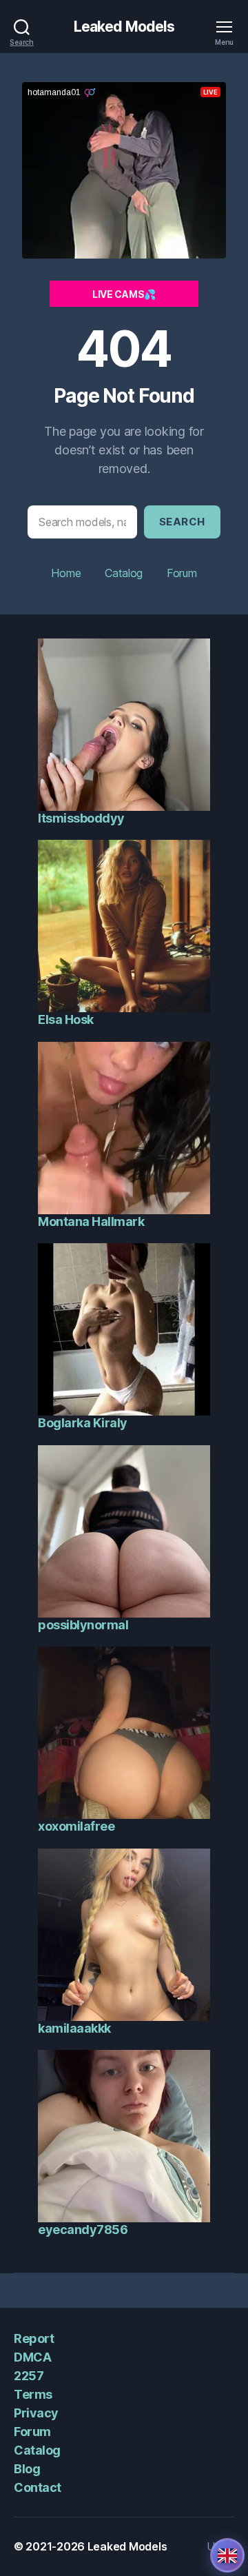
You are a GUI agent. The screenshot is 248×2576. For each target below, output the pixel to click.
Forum (182, 573)
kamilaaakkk (74, 2028)
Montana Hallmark (91, 1221)
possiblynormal (83, 1625)
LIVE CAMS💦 (124, 294)
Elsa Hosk (66, 1019)
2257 (29, 2376)
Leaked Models (124, 27)
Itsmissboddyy (81, 818)
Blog (27, 2469)
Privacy (36, 2413)
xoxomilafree (76, 1826)
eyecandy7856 (83, 2230)
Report (34, 2338)
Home (66, 573)
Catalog (124, 573)
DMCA (32, 2357)
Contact (38, 2487)
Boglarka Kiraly (83, 1423)
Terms (33, 2394)
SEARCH (182, 522)
